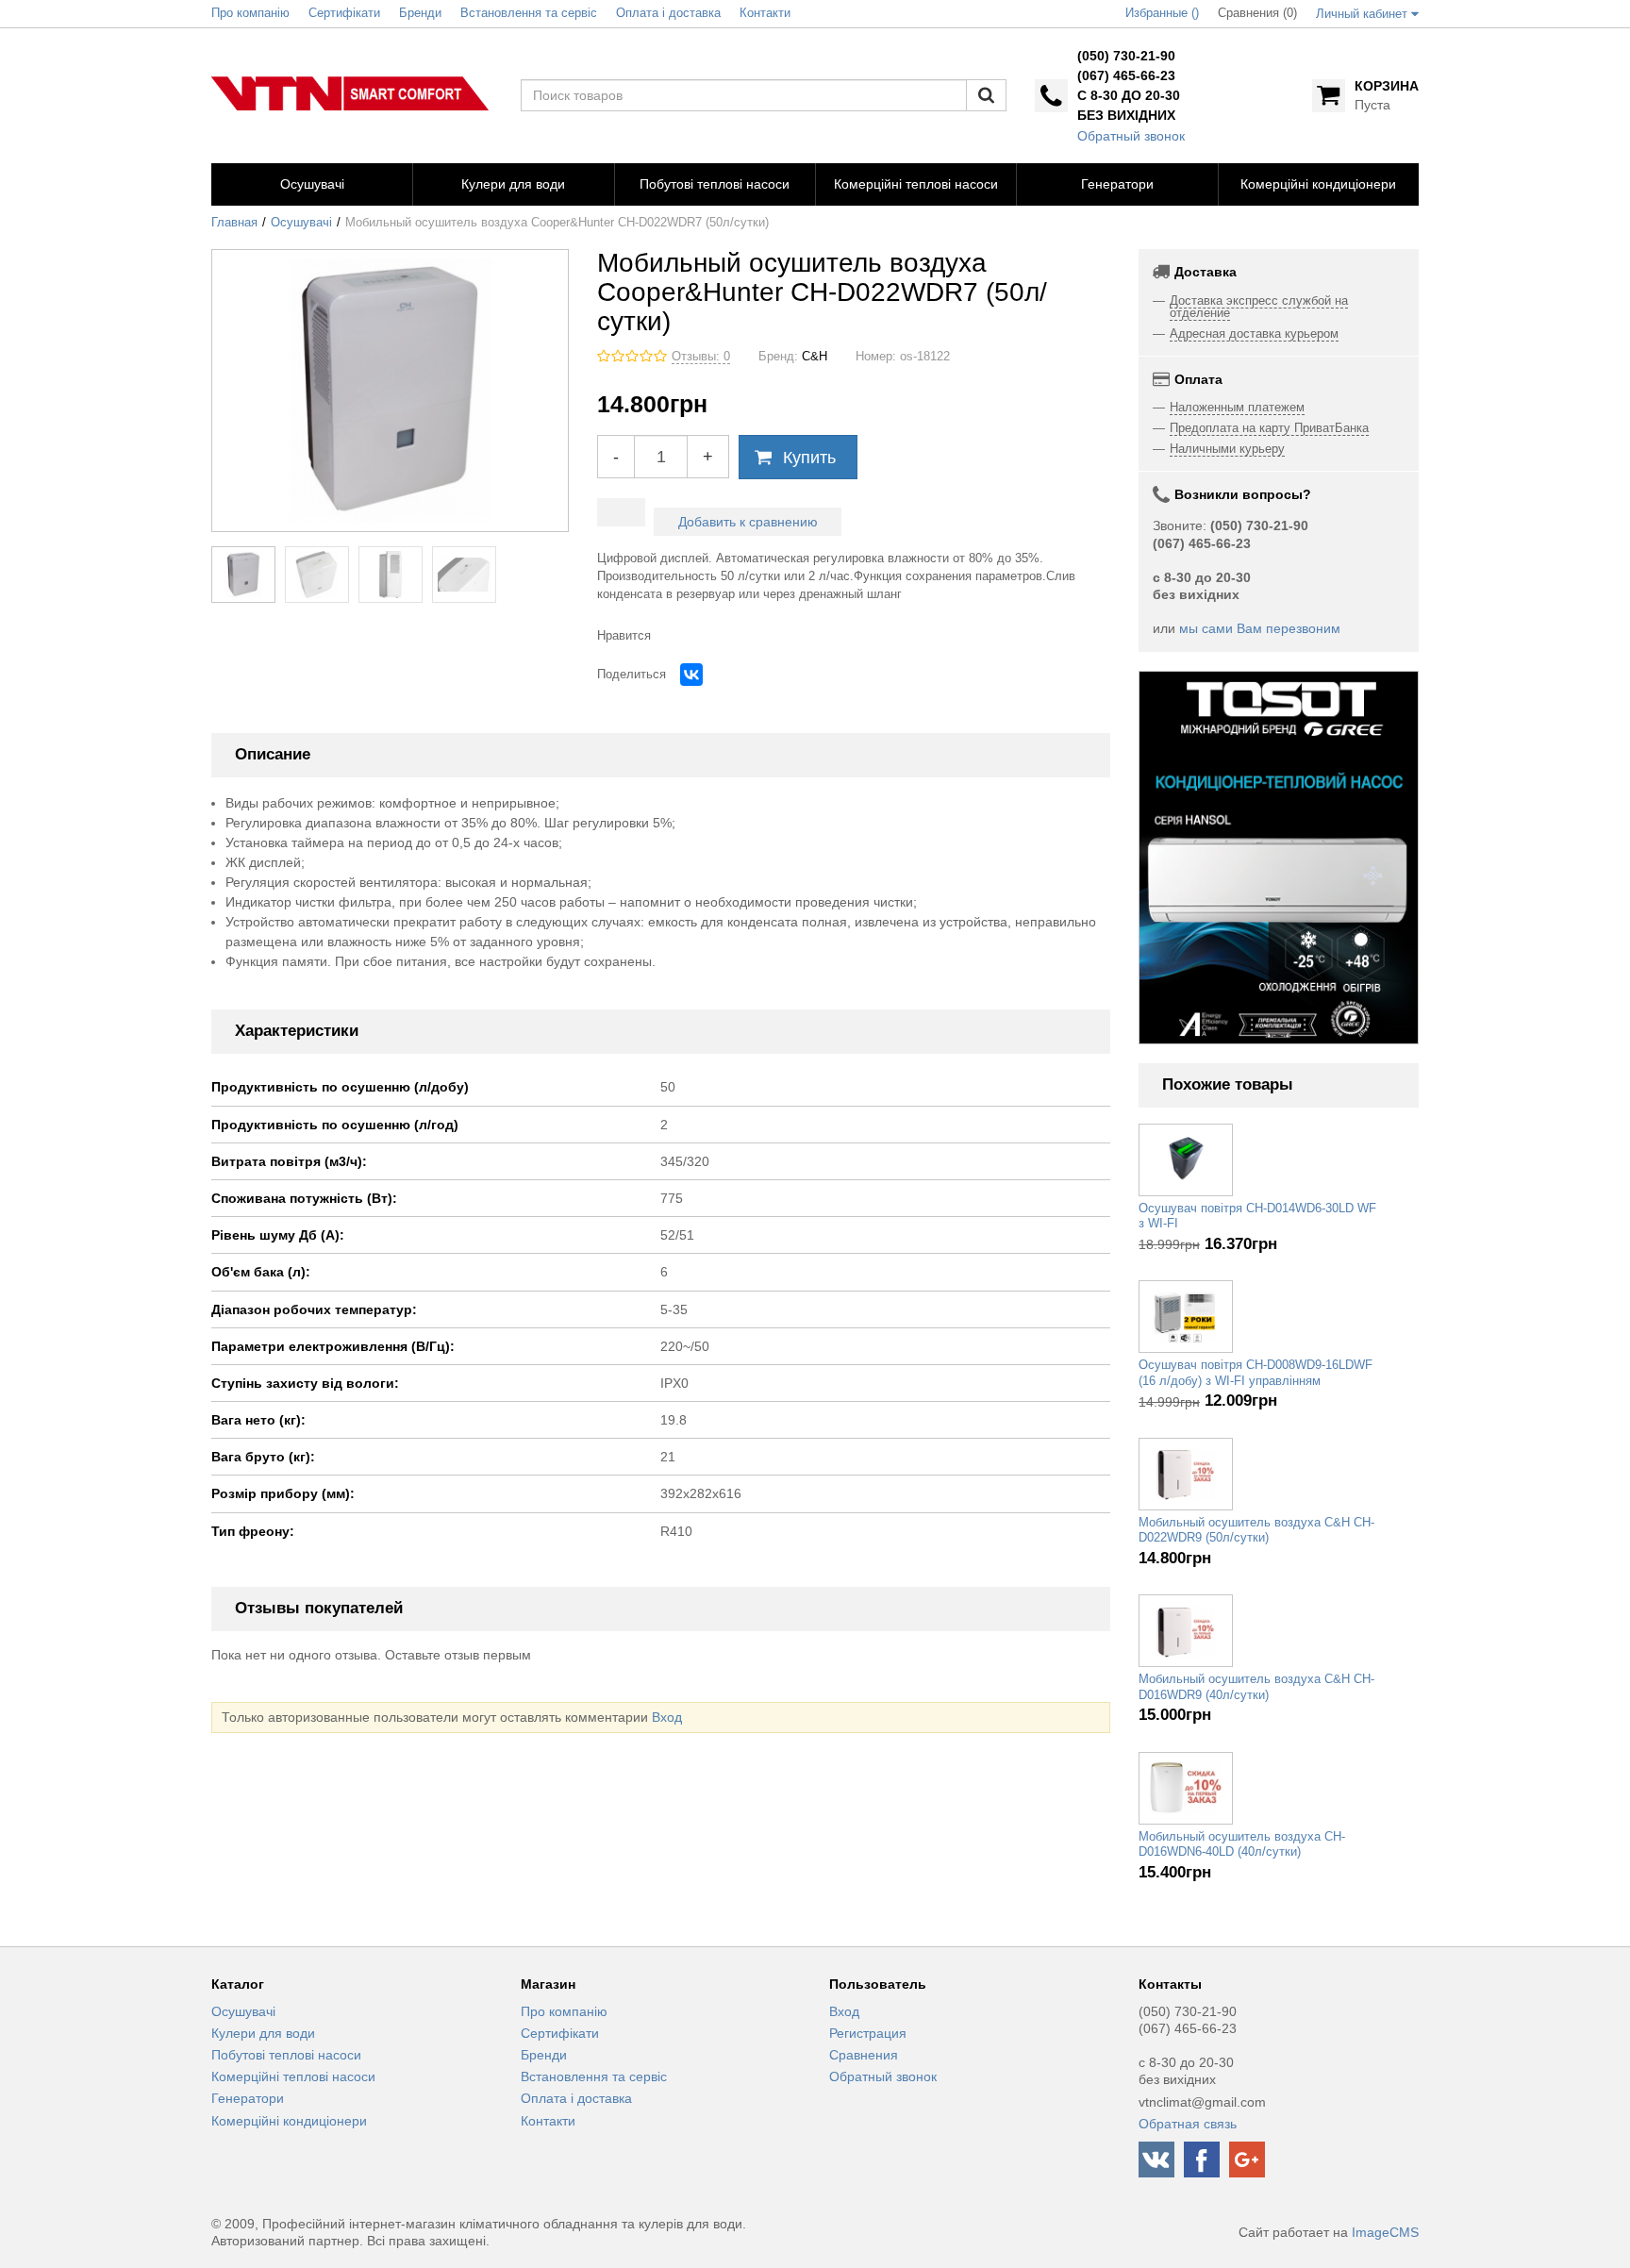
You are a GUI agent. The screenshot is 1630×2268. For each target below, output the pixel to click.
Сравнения (864, 2055)
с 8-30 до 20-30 (1129, 95)
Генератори (248, 2098)
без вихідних (1126, 115)
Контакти (548, 2121)
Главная (234, 223)
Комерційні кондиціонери (289, 2121)
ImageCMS (1385, 2232)
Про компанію (564, 2011)
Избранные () (1162, 13)
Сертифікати (560, 2033)
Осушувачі (301, 223)
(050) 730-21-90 (1126, 56)
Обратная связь (1188, 2124)
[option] (1279, 858)
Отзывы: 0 (701, 357)
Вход (667, 1717)
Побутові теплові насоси (286, 2055)
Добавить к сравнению (748, 522)
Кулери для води (263, 2033)
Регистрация (868, 2033)
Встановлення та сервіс (594, 2076)
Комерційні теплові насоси (293, 2076)
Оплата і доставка (576, 2098)
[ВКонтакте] (691, 675)
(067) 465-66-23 (1126, 75)
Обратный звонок (1131, 136)
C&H (815, 357)
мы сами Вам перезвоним (1260, 628)
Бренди (544, 2055)
